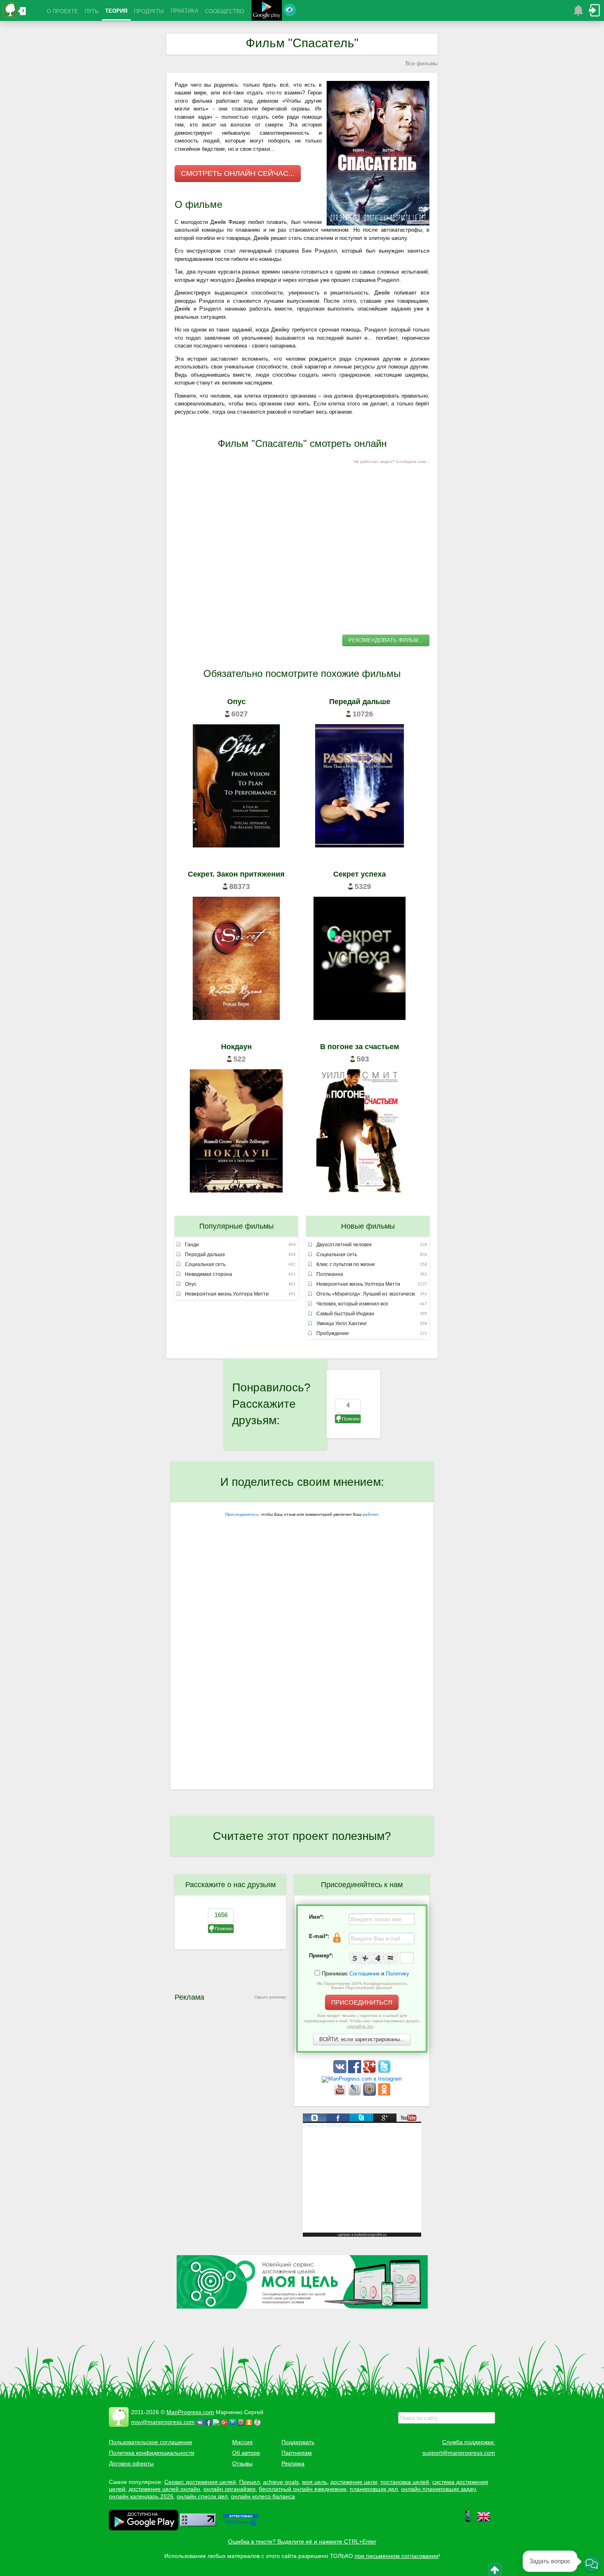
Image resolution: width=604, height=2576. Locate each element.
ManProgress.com (190, 2412)
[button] (592, 2564)
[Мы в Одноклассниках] (384, 2094)
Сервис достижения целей (200, 2482)
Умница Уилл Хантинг (342, 1324)
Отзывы (242, 2463)
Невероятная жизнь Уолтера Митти (227, 1294)
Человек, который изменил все (352, 1304)
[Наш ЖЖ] (355, 2094)
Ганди (192, 1245)
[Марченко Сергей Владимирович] (258, 2422)
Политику (398, 1974)
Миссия (242, 2442)
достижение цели (354, 2482)
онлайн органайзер (229, 2489)
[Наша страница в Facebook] (355, 2071)
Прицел (249, 2482)
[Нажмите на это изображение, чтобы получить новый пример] (373, 1958)
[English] (484, 2521)
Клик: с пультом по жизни (346, 1264)
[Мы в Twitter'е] (384, 2071)
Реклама (293, 2463)
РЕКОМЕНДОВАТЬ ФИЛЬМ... (386, 640)
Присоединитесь (242, 1514)
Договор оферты (131, 2463)
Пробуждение (333, 1333)
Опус (191, 1284)
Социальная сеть (205, 1264)
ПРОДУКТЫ (149, 11)
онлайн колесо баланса (263, 2496)
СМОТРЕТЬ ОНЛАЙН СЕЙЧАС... (238, 173)
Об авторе (246, 2453)
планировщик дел (374, 2489)
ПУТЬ (92, 11)
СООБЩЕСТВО (225, 11)
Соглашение (364, 1974)
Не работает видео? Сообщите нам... (392, 462)
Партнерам (297, 2453)
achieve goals (281, 2482)
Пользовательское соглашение (151, 2442)
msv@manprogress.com (163, 2422)
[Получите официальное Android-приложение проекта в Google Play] (267, 11)
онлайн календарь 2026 (141, 2496)
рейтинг (371, 1514)
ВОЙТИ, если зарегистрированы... (362, 2039)
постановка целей (405, 2482)
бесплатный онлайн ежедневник (303, 2489)
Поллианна (330, 1274)
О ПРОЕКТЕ (62, 11)
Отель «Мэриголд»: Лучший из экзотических (365, 1294)
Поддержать (298, 2442)
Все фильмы (422, 63)
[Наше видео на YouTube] (341, 2094)
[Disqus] (302, 1683)
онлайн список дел (202, 2496)
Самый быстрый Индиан (345, 1314)
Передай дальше (205, 1255)
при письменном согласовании (397, 2556)
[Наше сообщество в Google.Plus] (370, 2071)
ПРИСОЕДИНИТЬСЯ (362, 2002)
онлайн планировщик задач (438, 2489)
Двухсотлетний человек (344, 1245)
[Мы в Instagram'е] (362, 2079)
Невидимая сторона (209, 1274)
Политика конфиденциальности (152, 2453)
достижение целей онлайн (164, 2489)
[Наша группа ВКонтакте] (341, 2071)
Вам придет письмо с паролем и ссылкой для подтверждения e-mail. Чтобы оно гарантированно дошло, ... (362, 2021)
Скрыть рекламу (270, 1997)
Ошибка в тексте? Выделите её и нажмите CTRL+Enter (302, 2541)
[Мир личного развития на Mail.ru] (370, 2094)
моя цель (315, 2482)
